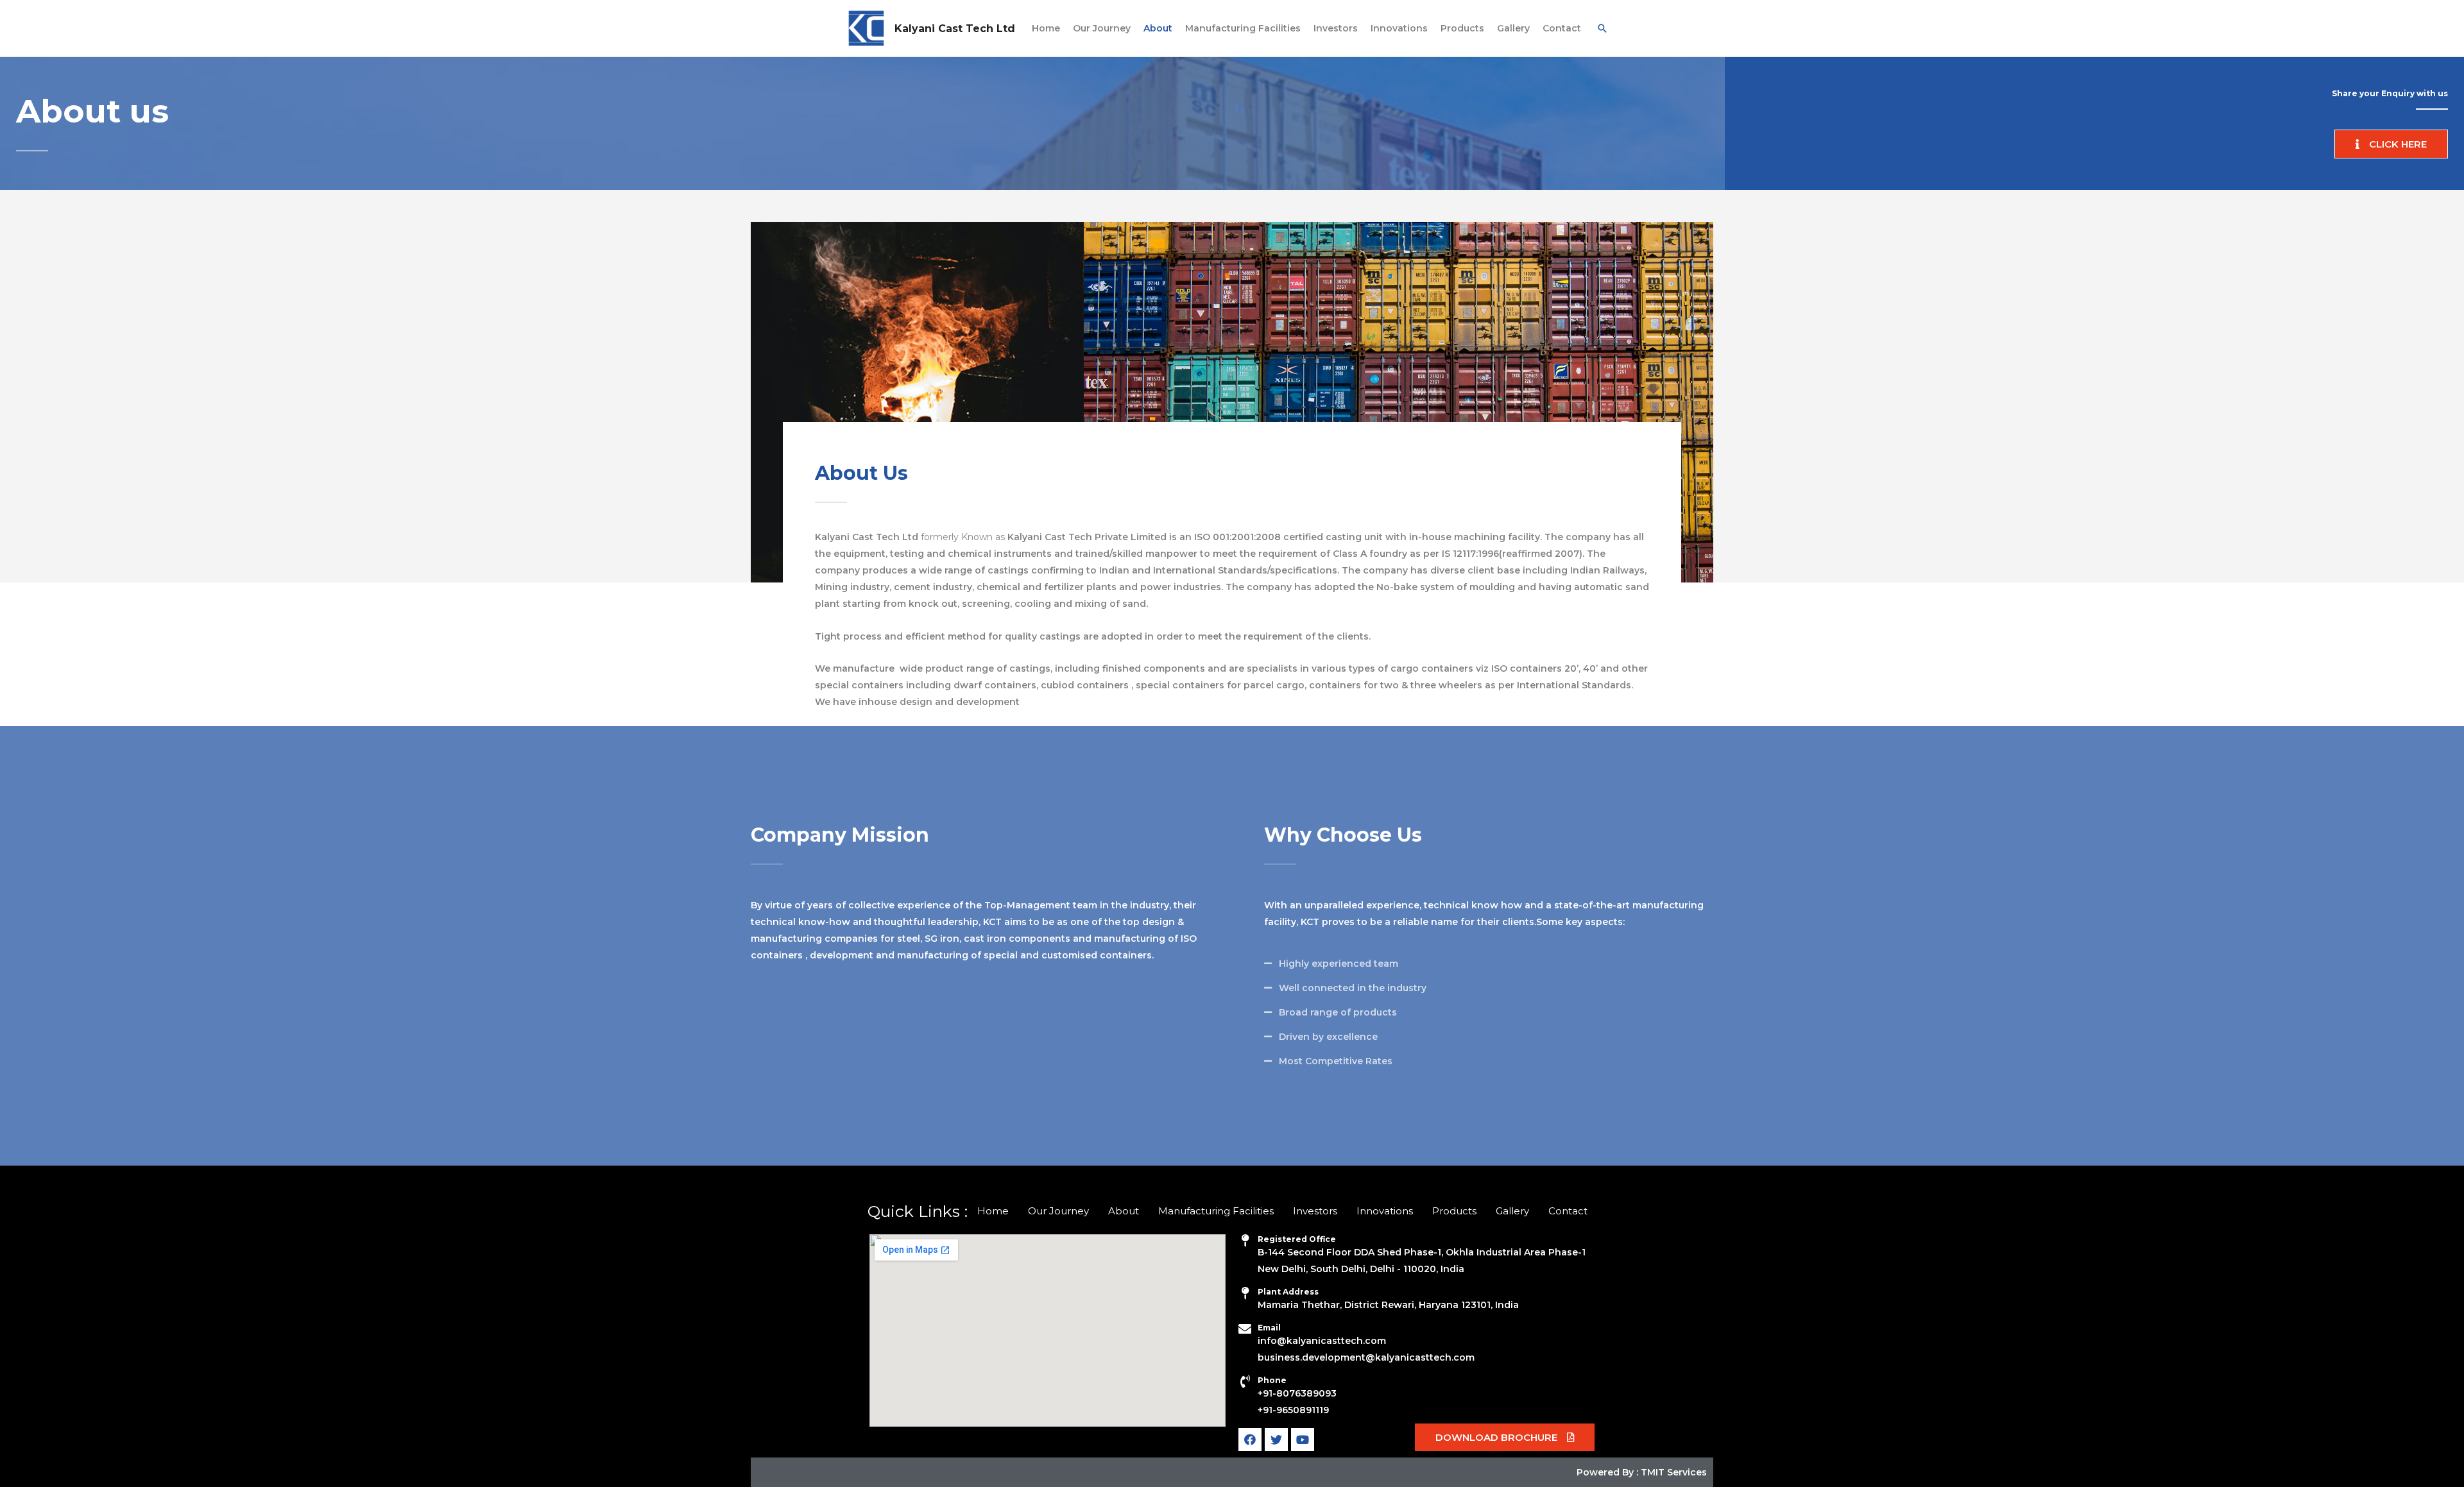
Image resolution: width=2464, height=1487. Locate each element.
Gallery (1513, 28)
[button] (2391, 144)
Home (1046, 28)
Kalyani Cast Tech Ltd (955, 29)
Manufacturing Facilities (1243, 28)
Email (1269, 1328)
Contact (1562, 28)
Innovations (1399, 28)
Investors (1336, 28)
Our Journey (1102, 28)
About (1158, 28)
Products (1462, 28)
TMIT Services (1674, 1472)
